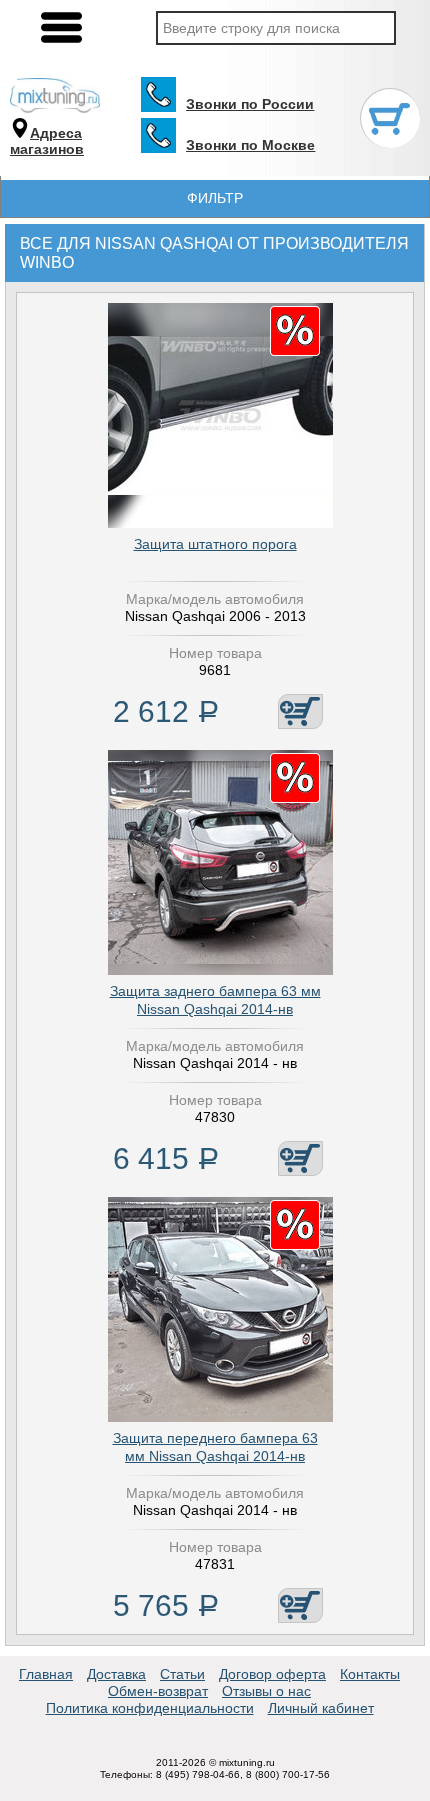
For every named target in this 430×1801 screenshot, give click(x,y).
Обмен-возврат (158, 1691)
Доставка (116, 1674)
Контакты (370, 1674)
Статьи (182, 1674)
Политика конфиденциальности (150, 1708)
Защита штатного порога (215, 544)
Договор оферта (272, 1674)
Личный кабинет (321, 1708)
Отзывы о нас (266, 1691)
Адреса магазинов (47, 141)
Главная (46, 1674)
